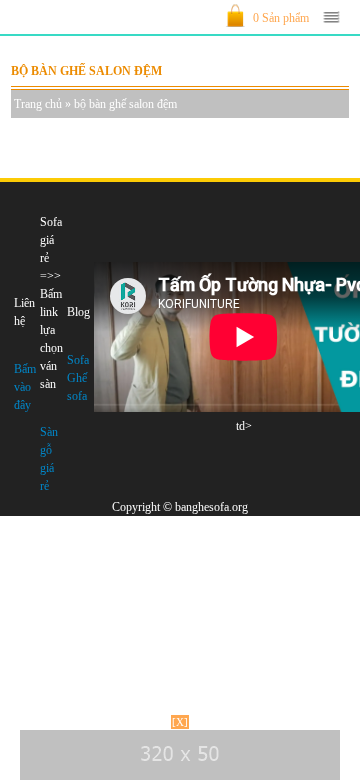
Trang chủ (38, 104)
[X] (180, 722)
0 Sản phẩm (281, 18)
